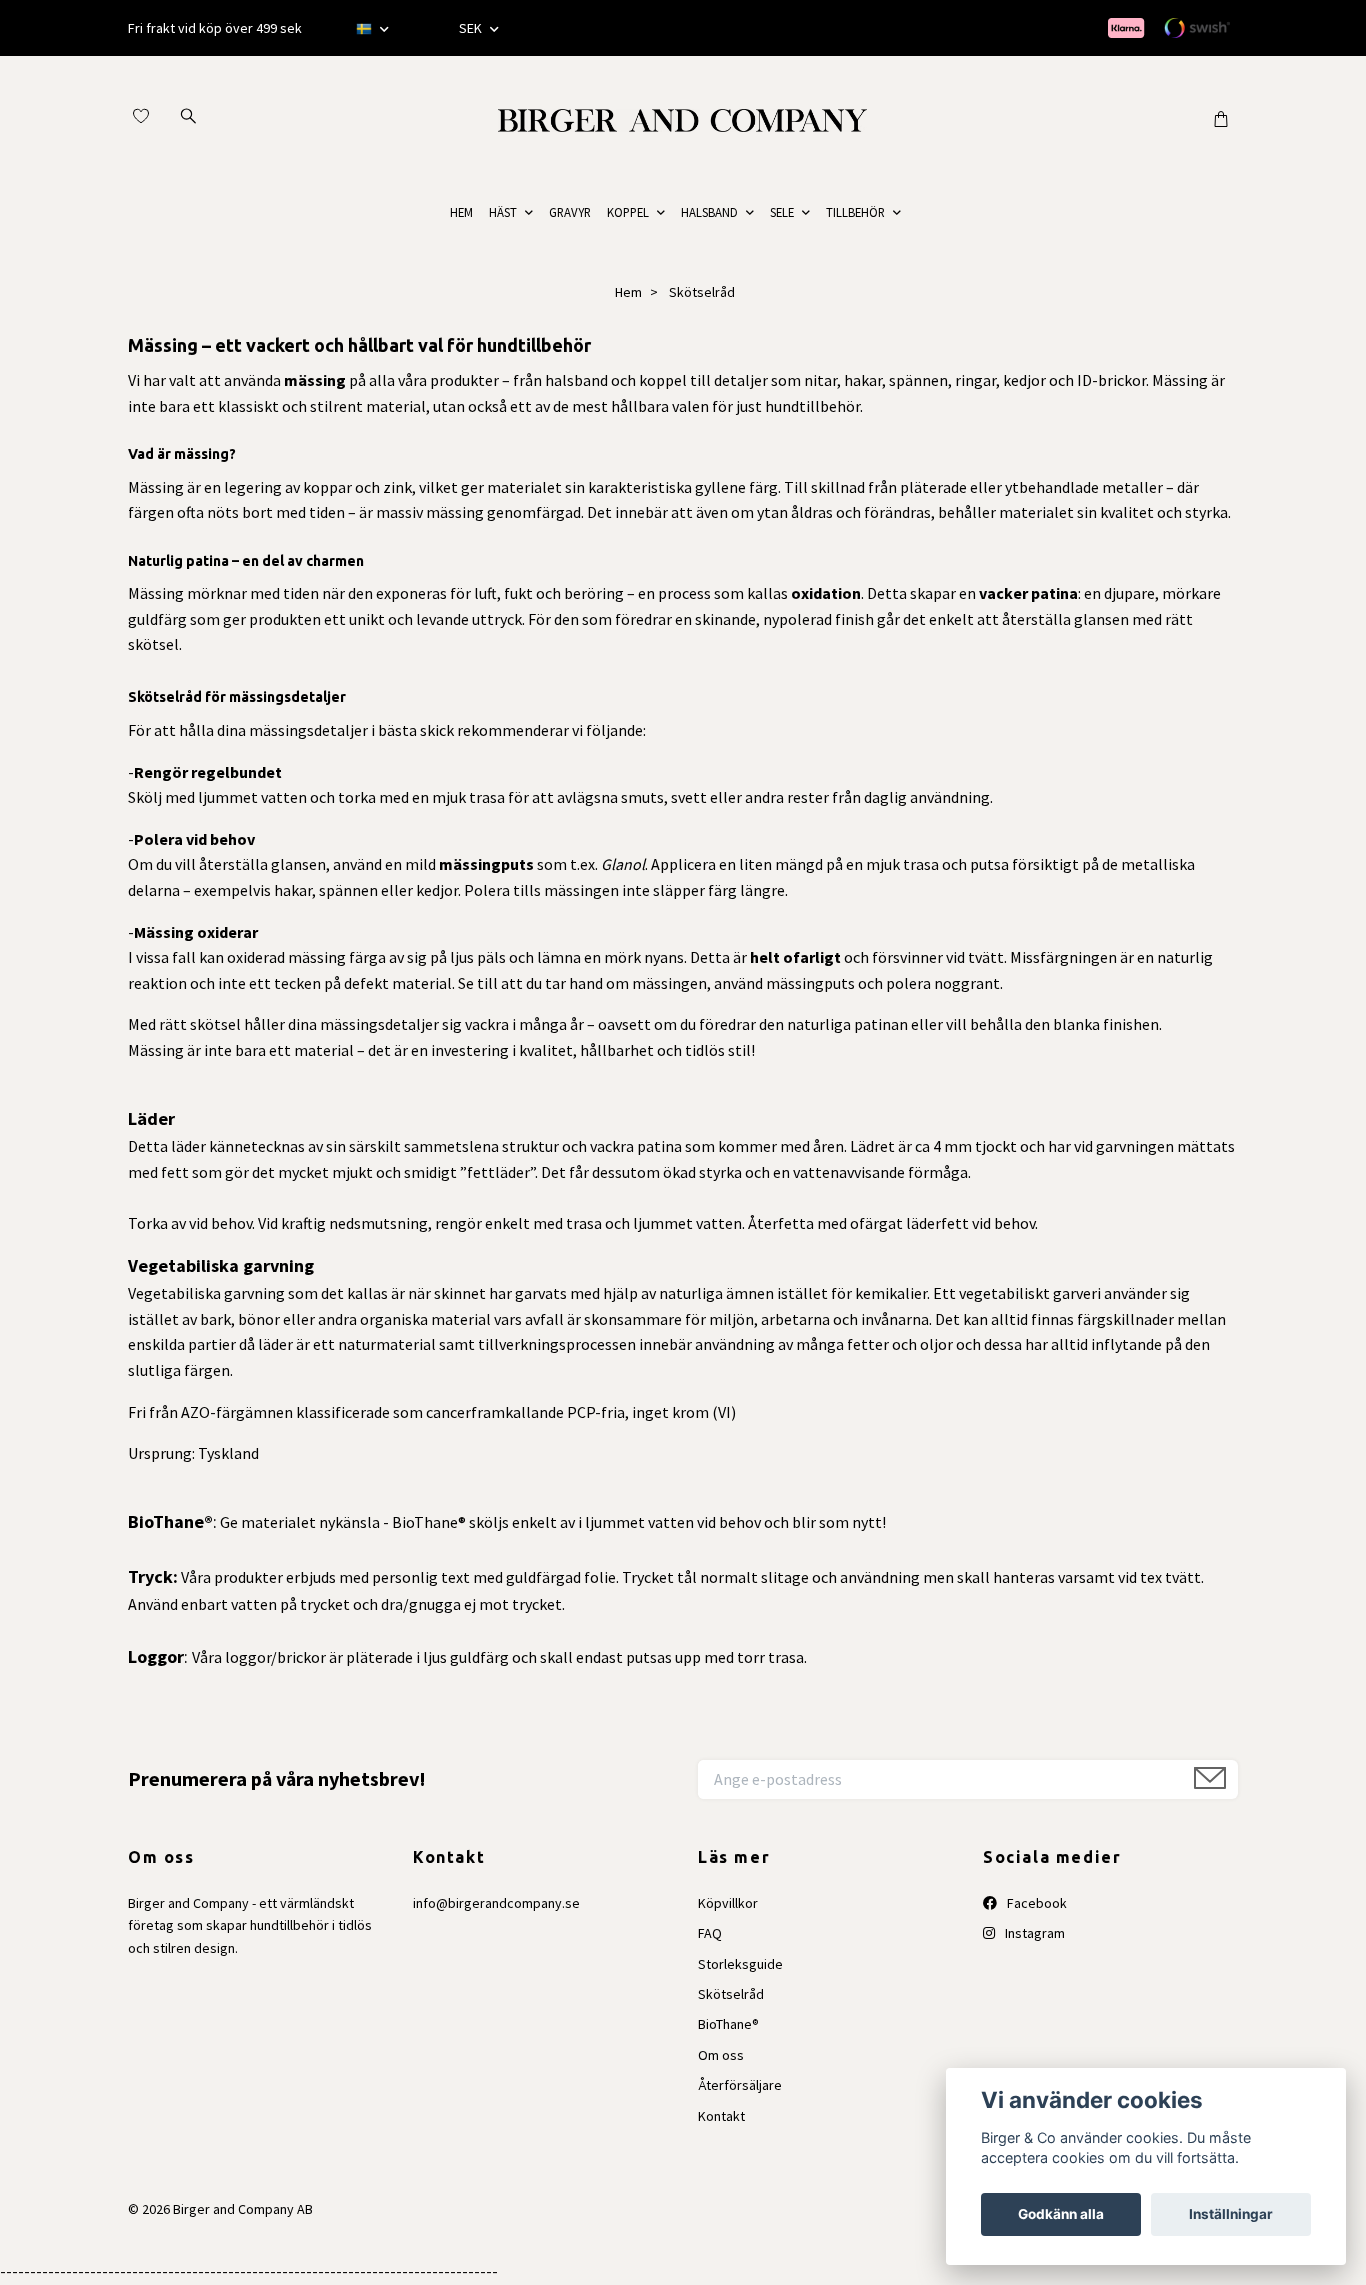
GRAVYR (570, 212)
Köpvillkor (728, 1903)
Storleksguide (740, 1964)
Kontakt (721, 2116)
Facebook (1035, 1903)
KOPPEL (628, 212)
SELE (782, 212)
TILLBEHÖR (855, 212)
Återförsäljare (740, 2085)
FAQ (710, 1933)
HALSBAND (709, 212)
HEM (461, 212)
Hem (628, 292)
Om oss (721, 2055)
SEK (472, 28)
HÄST (503, 212)
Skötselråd (731, 1994)
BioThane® (728, 2024)
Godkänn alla (1061, 2214)
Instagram (1033, 1933)
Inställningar (1231, 2214)
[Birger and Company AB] (682, 118)
